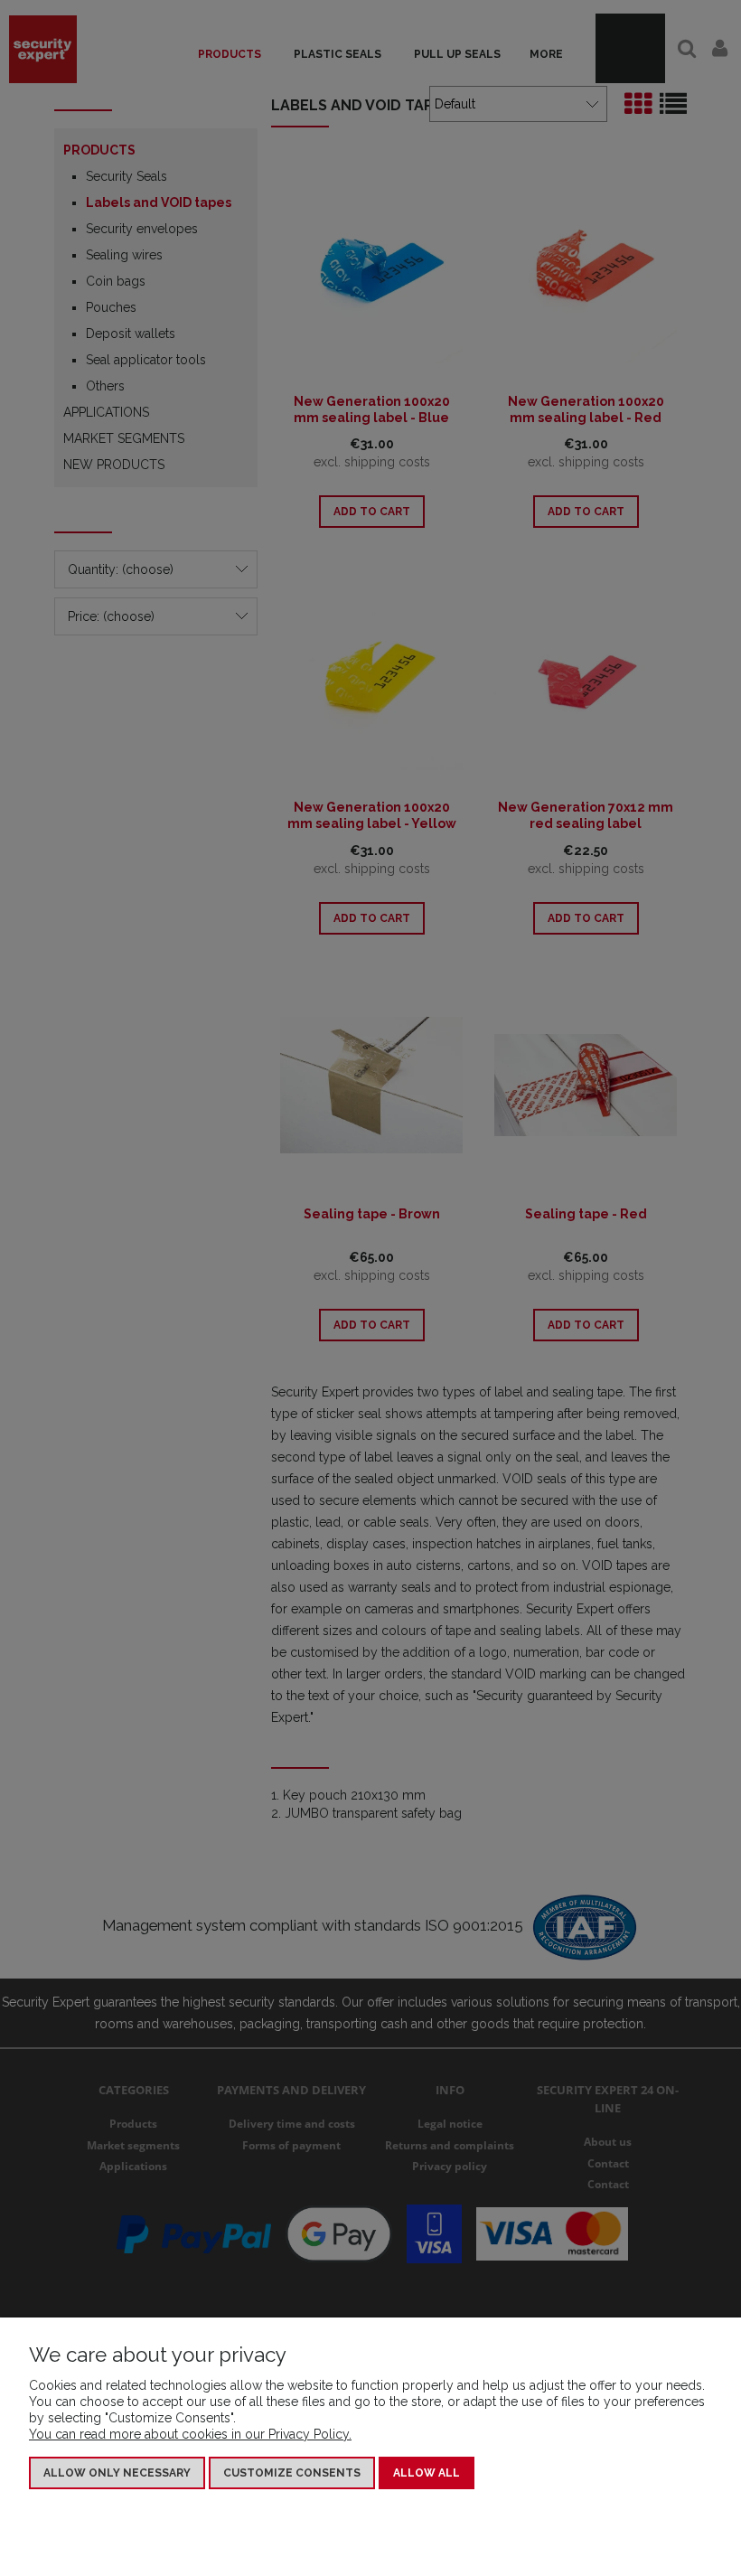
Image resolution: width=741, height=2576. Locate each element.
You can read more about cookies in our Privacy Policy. (190, 2434)
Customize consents (292, 2473)
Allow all (427, 2473)
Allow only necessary (117, 2473)
